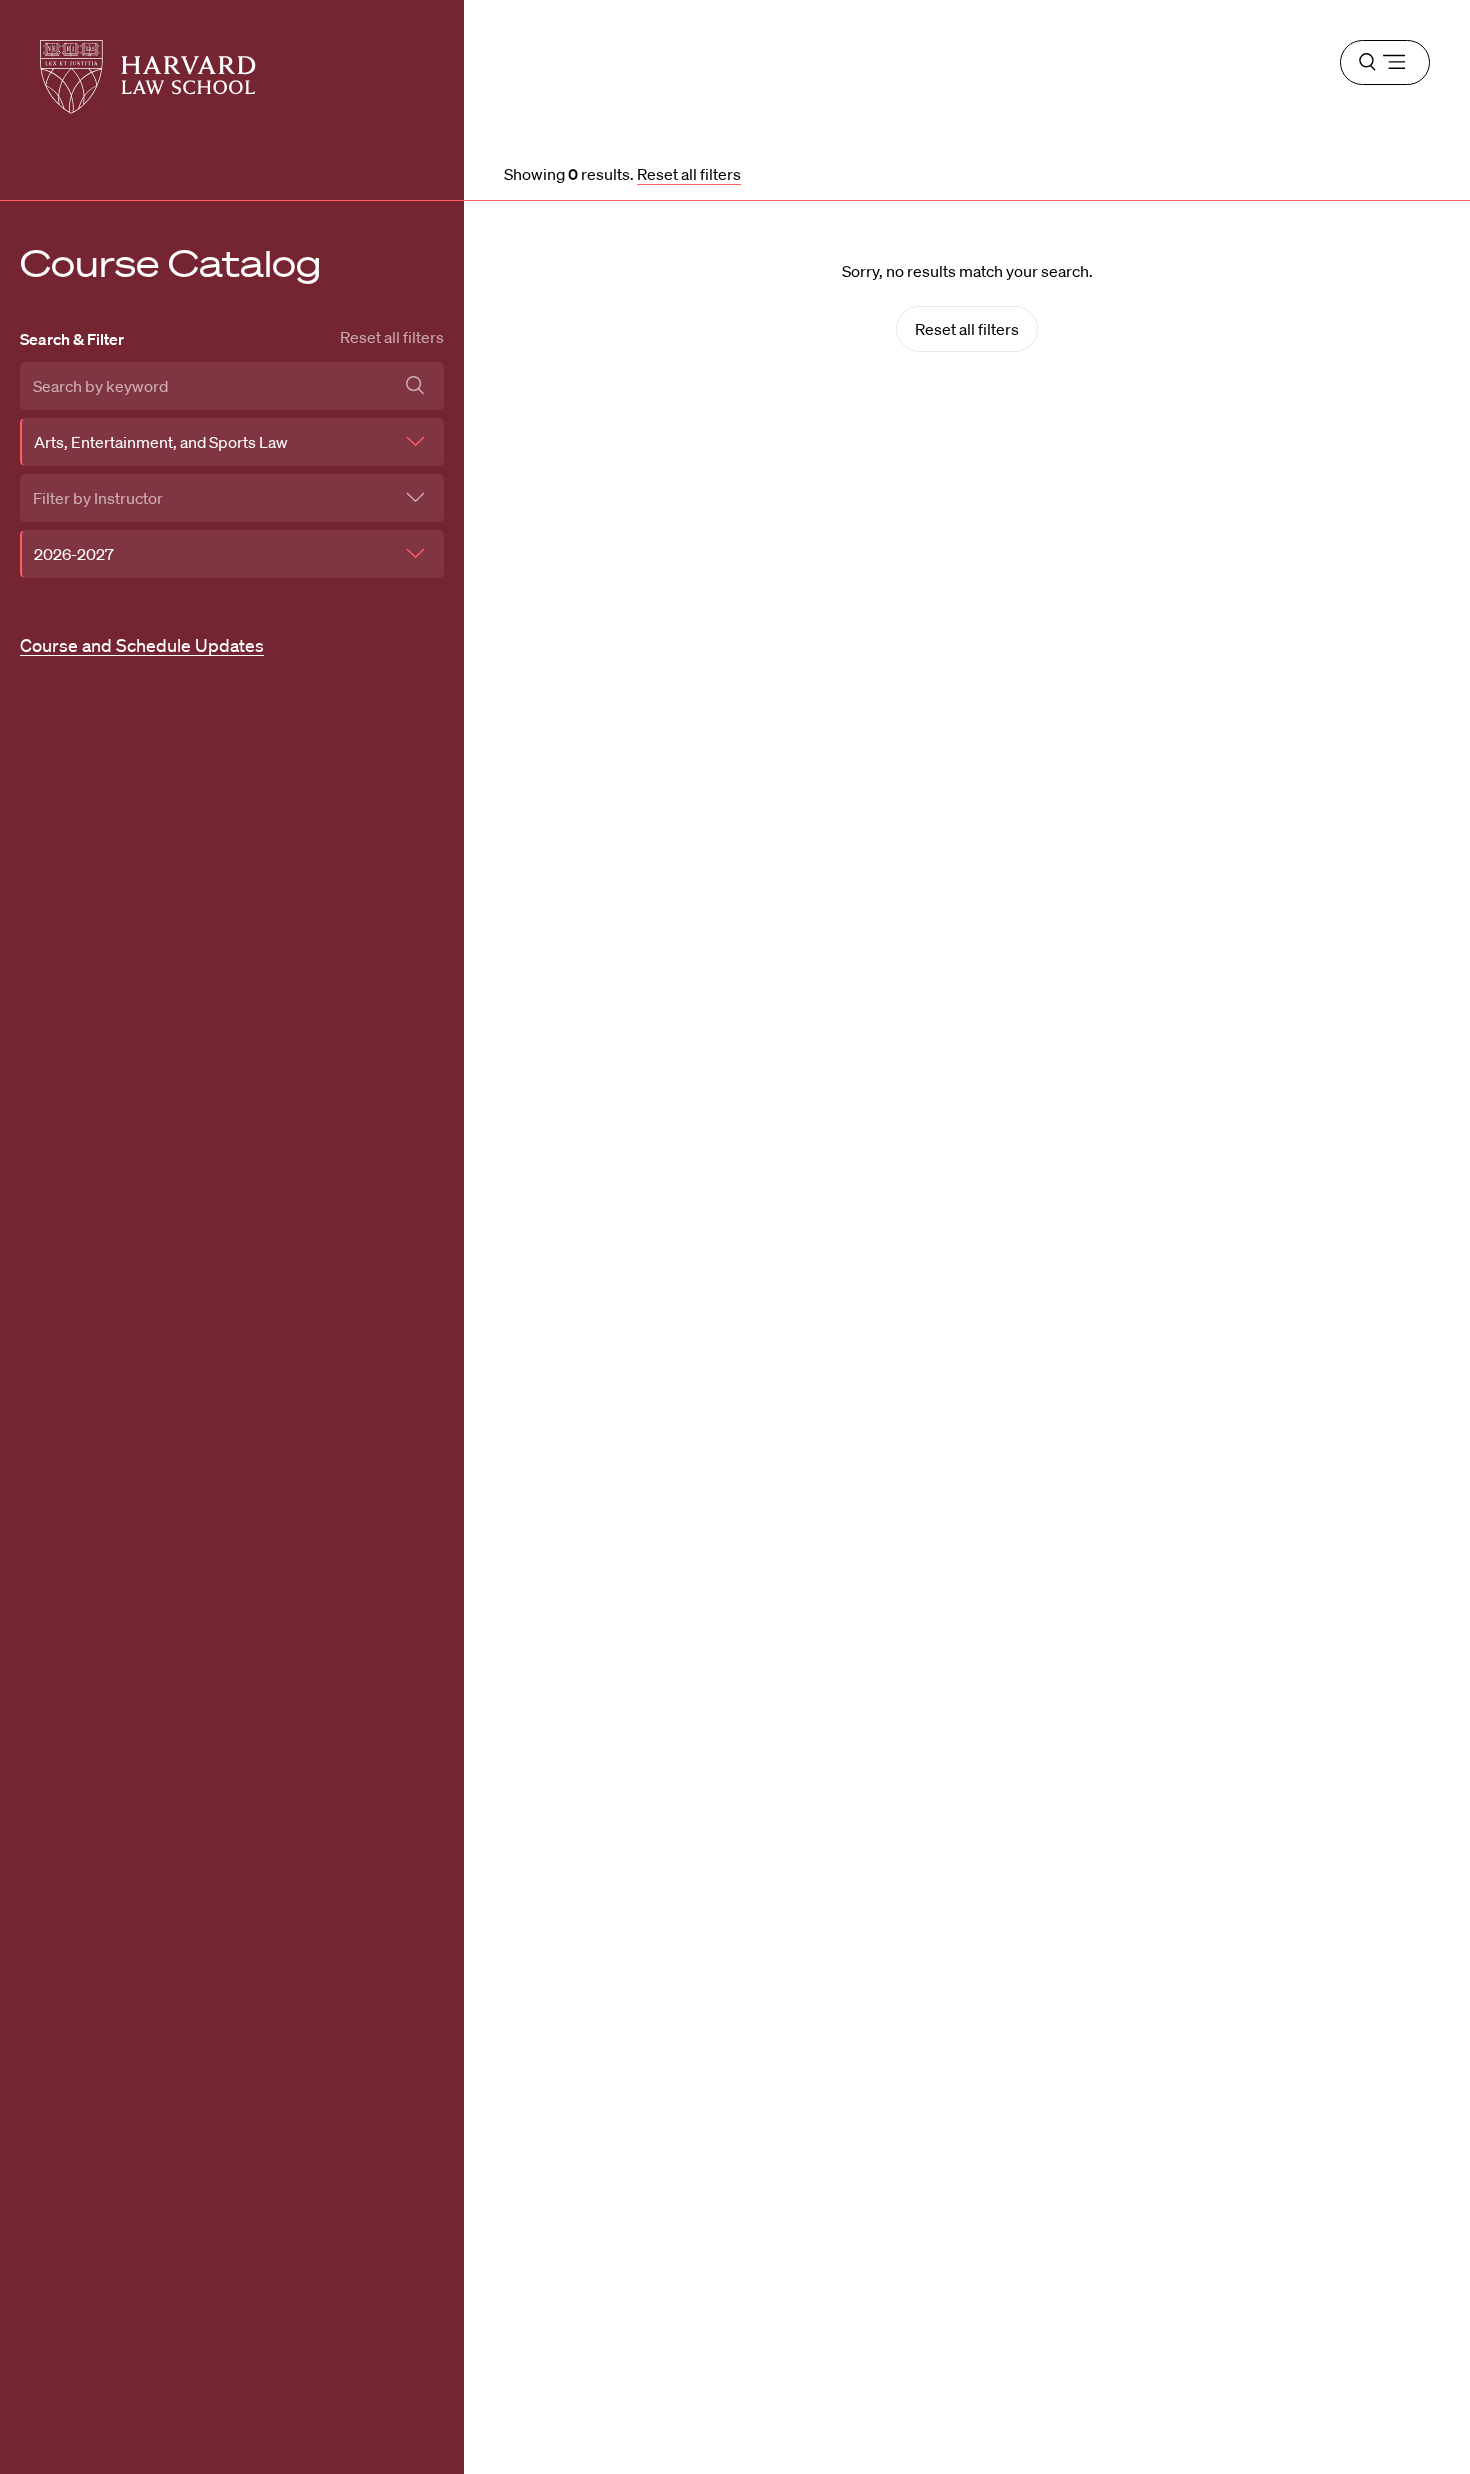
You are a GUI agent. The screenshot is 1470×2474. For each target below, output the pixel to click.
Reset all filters (392, 337)
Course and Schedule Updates (142, 645)
